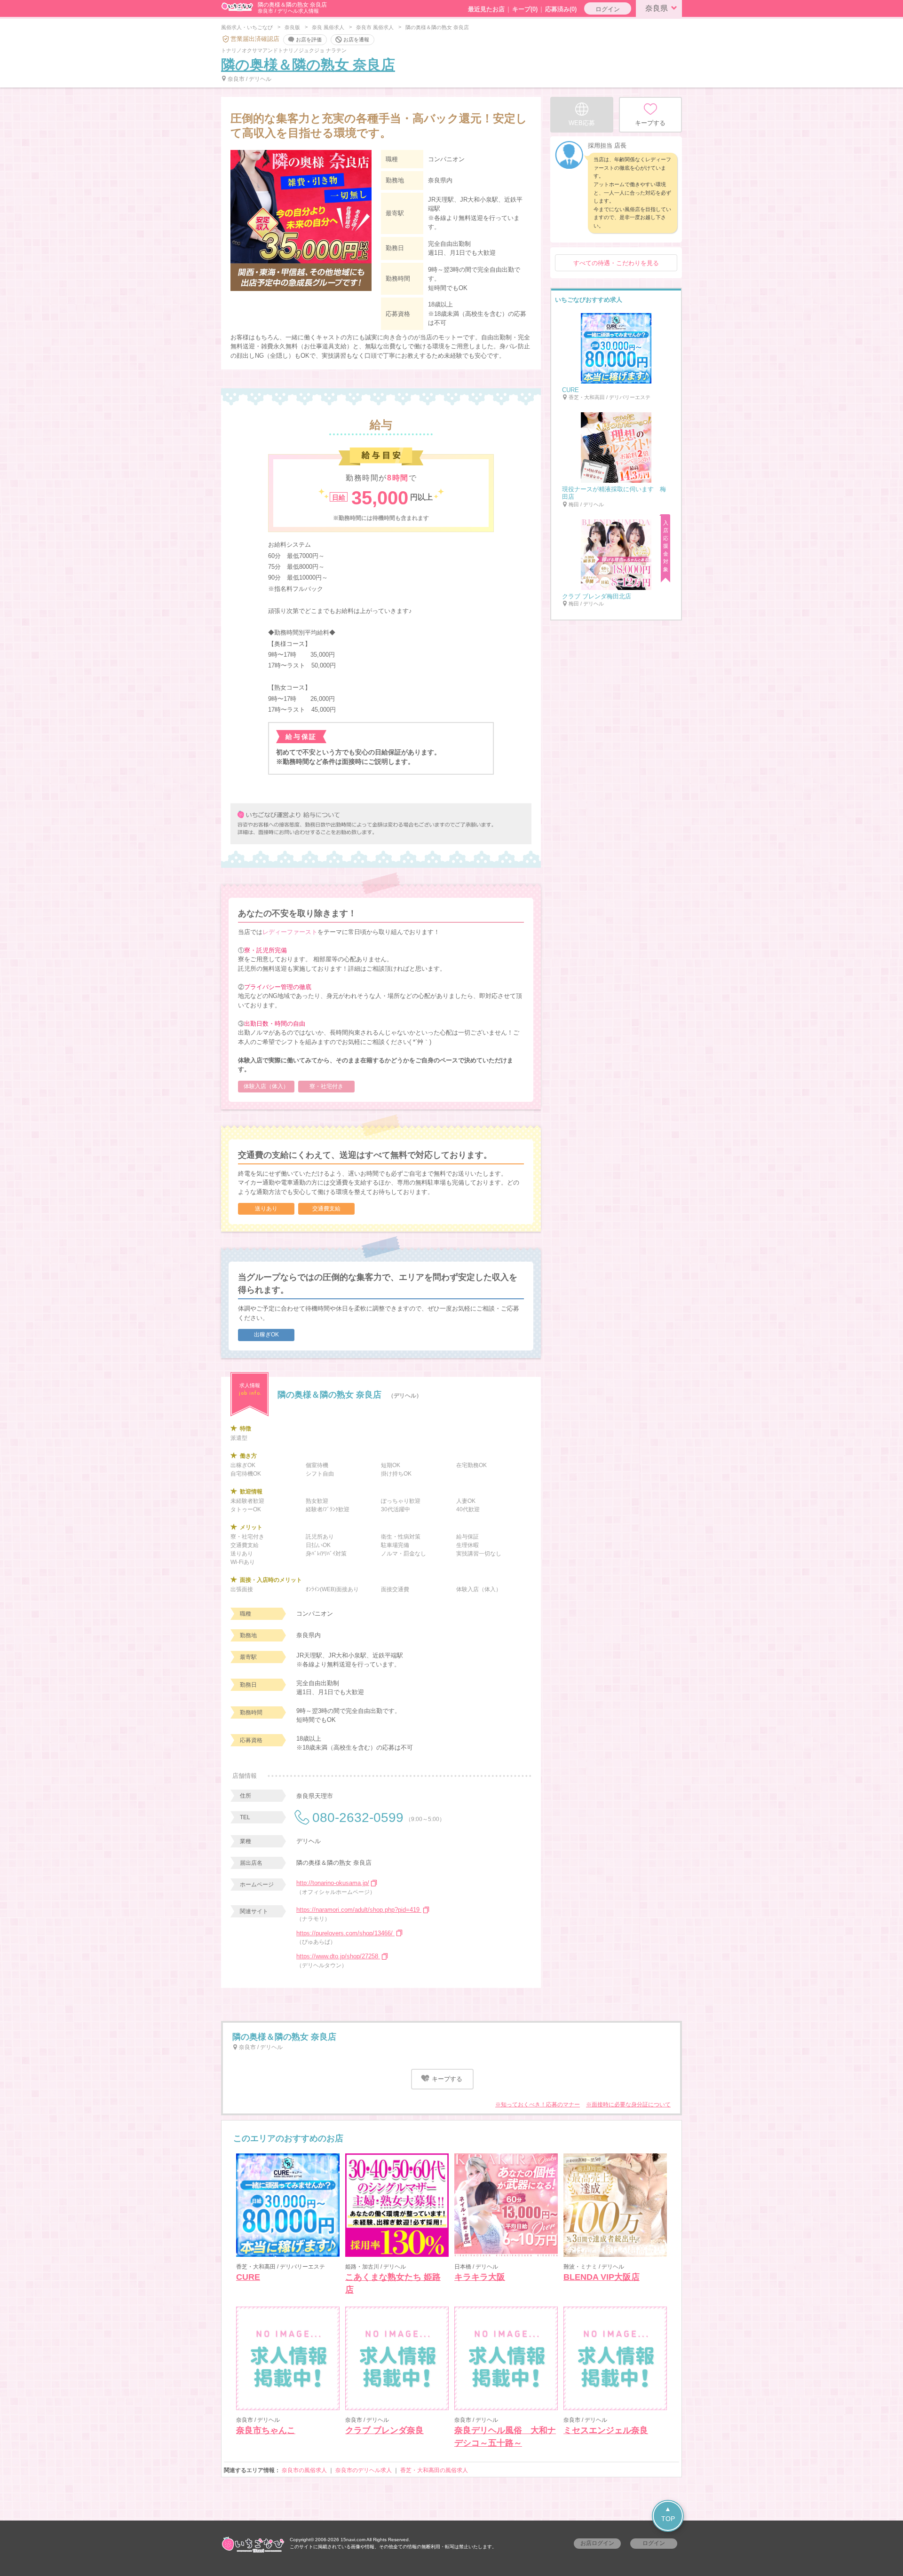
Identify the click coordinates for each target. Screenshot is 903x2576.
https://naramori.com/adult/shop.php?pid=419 (359, 1910)
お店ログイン (597, 2543)
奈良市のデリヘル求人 (364, 2470)
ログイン (608, 9)
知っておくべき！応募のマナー (540, 2105)
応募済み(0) (561, 9)
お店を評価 (309, 39)
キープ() (525, 9)
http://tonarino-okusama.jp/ (333, 1883)
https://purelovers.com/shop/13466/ (345, 1933)
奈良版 (292, 27)
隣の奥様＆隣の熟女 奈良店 (308, 65)
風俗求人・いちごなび (247, 27)
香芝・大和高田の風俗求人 (434, 2470)
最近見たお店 (486, 9)
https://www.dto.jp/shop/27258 (338, 1956)
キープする (446, 2079)
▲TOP (668, 2514)
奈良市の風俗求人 (304, 2470)
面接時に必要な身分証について (631, 2105)
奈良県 (657, 8)
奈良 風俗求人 (328, 27)
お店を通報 (356, 39)
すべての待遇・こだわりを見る (616, 263)
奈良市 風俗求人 (375, 27)
